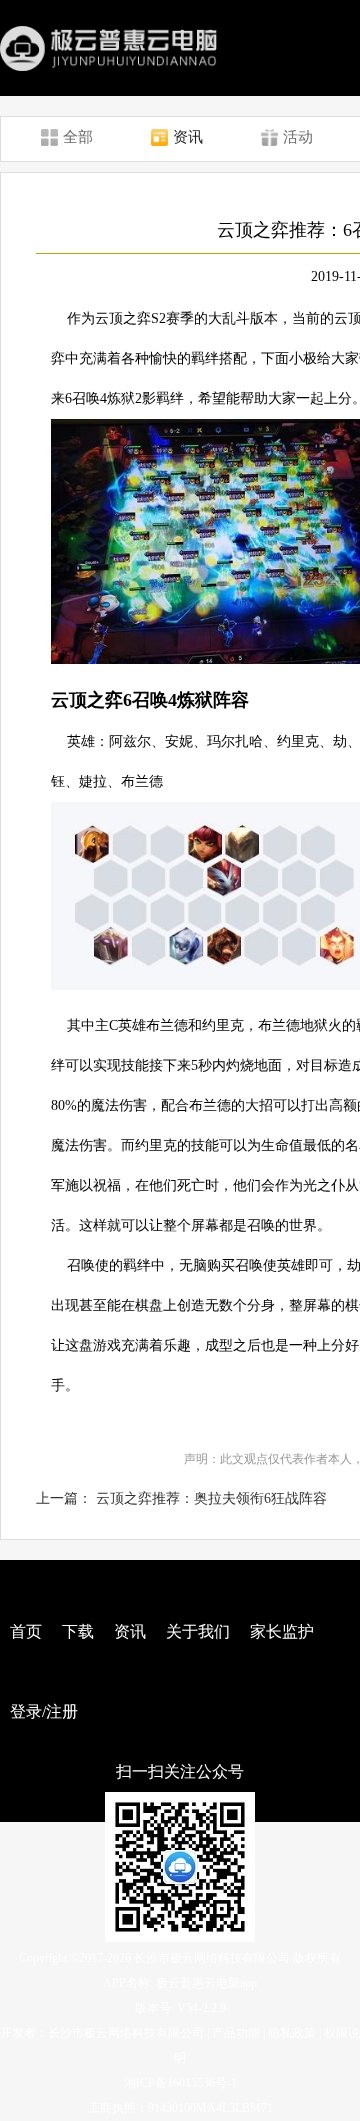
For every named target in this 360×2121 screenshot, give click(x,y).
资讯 (130, 1631)
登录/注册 (44, 1711)
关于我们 (198, 1631)
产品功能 (236, 2033)
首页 (26, 1631)
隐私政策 (292, 2033)
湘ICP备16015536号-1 (180, 2083)
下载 (78, 1631)
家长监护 (282, 1631)
